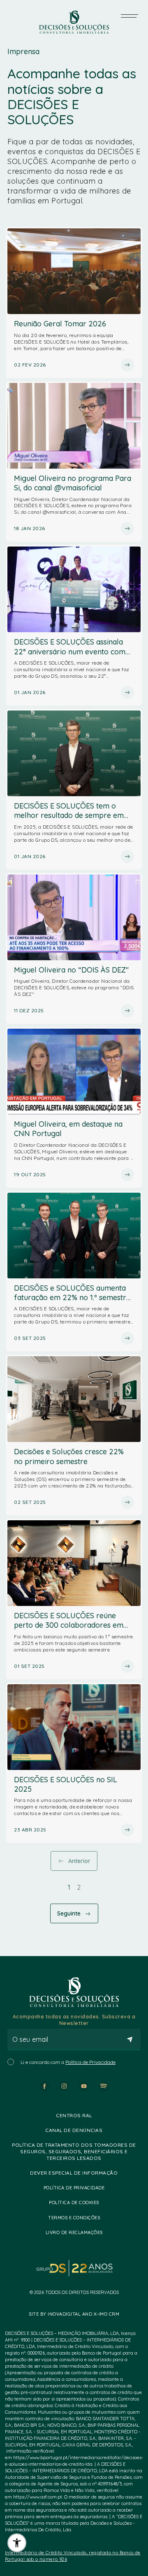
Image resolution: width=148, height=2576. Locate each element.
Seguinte (69, 1913)
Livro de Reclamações (74, 2232)
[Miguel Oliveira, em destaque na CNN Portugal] (74, 1107)
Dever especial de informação (74, 2173)
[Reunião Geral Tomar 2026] (74, 302)
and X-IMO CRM (100, 2314)
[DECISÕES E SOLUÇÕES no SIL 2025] (74, 1763)
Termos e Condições (74, 2218)
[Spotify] (104, 2086)
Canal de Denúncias (74, 2130)
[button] (17, 2543)
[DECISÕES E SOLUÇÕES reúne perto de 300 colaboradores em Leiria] (74, 1599)
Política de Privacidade (90, 2062)
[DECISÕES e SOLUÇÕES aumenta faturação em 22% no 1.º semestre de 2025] (74, 1271)
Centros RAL (74, 2115)
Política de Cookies (74, 2202)
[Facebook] (44, 2086)
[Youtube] (84, 2086)
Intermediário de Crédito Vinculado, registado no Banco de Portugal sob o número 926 (73, 2556)
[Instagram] (64, 2086)
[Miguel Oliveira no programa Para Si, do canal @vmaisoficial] (74, 462)
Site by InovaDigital (55, 2314)
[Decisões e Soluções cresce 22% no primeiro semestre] (74, 1435)
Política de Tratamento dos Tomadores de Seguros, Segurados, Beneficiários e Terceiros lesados (74, 2151)
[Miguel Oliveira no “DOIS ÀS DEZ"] (74, 948)
